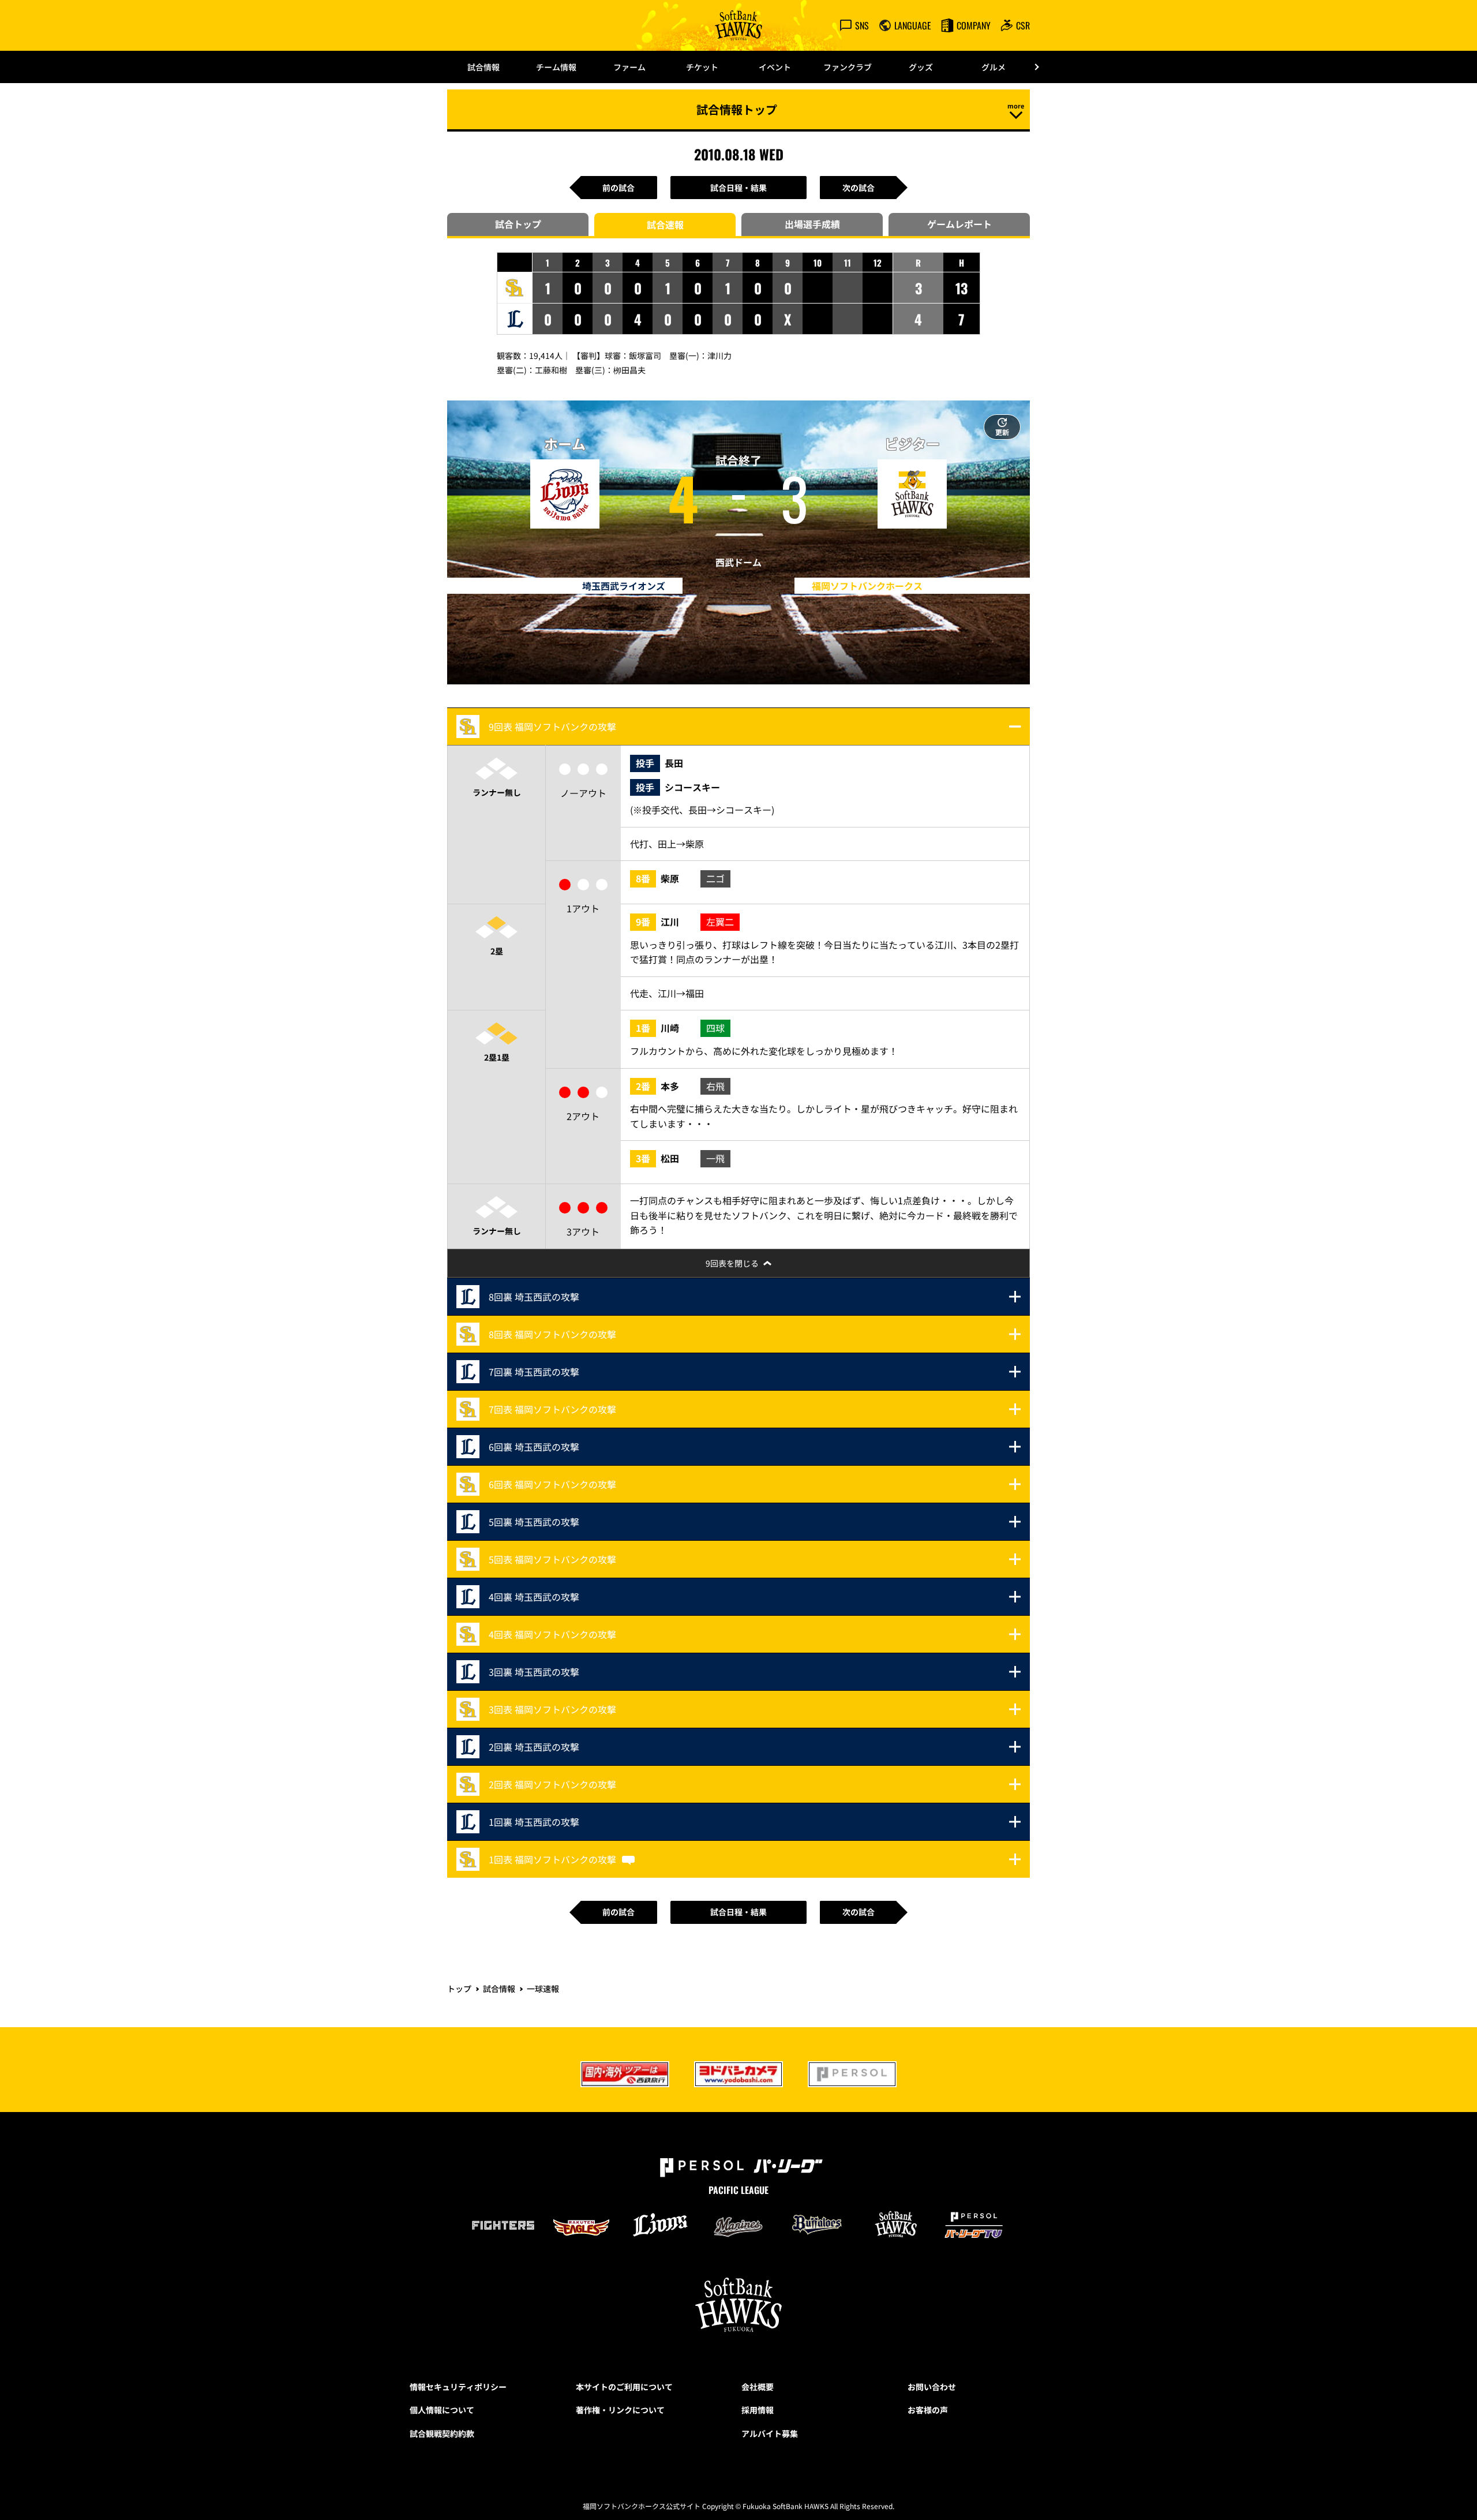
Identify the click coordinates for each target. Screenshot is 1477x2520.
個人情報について (442, 2410)
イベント (775, 67)
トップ (459, 1989)
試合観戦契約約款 (442, 2433)
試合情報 (483, 67)
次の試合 (859, 188)
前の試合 (618, 188)
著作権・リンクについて (620, 2410)
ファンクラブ (848, 67)
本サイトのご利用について (624, 2387)
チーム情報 (556, 67)
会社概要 (758, 2387)
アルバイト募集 (770, 2433)
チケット (702, 67)
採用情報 (758, 2410)
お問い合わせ (932, 2387)
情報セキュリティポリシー (458, 2387)
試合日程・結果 (738, 188)
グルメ (994, 67)
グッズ (921, 67)
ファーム (629, 67)
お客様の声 (928, 2410)
